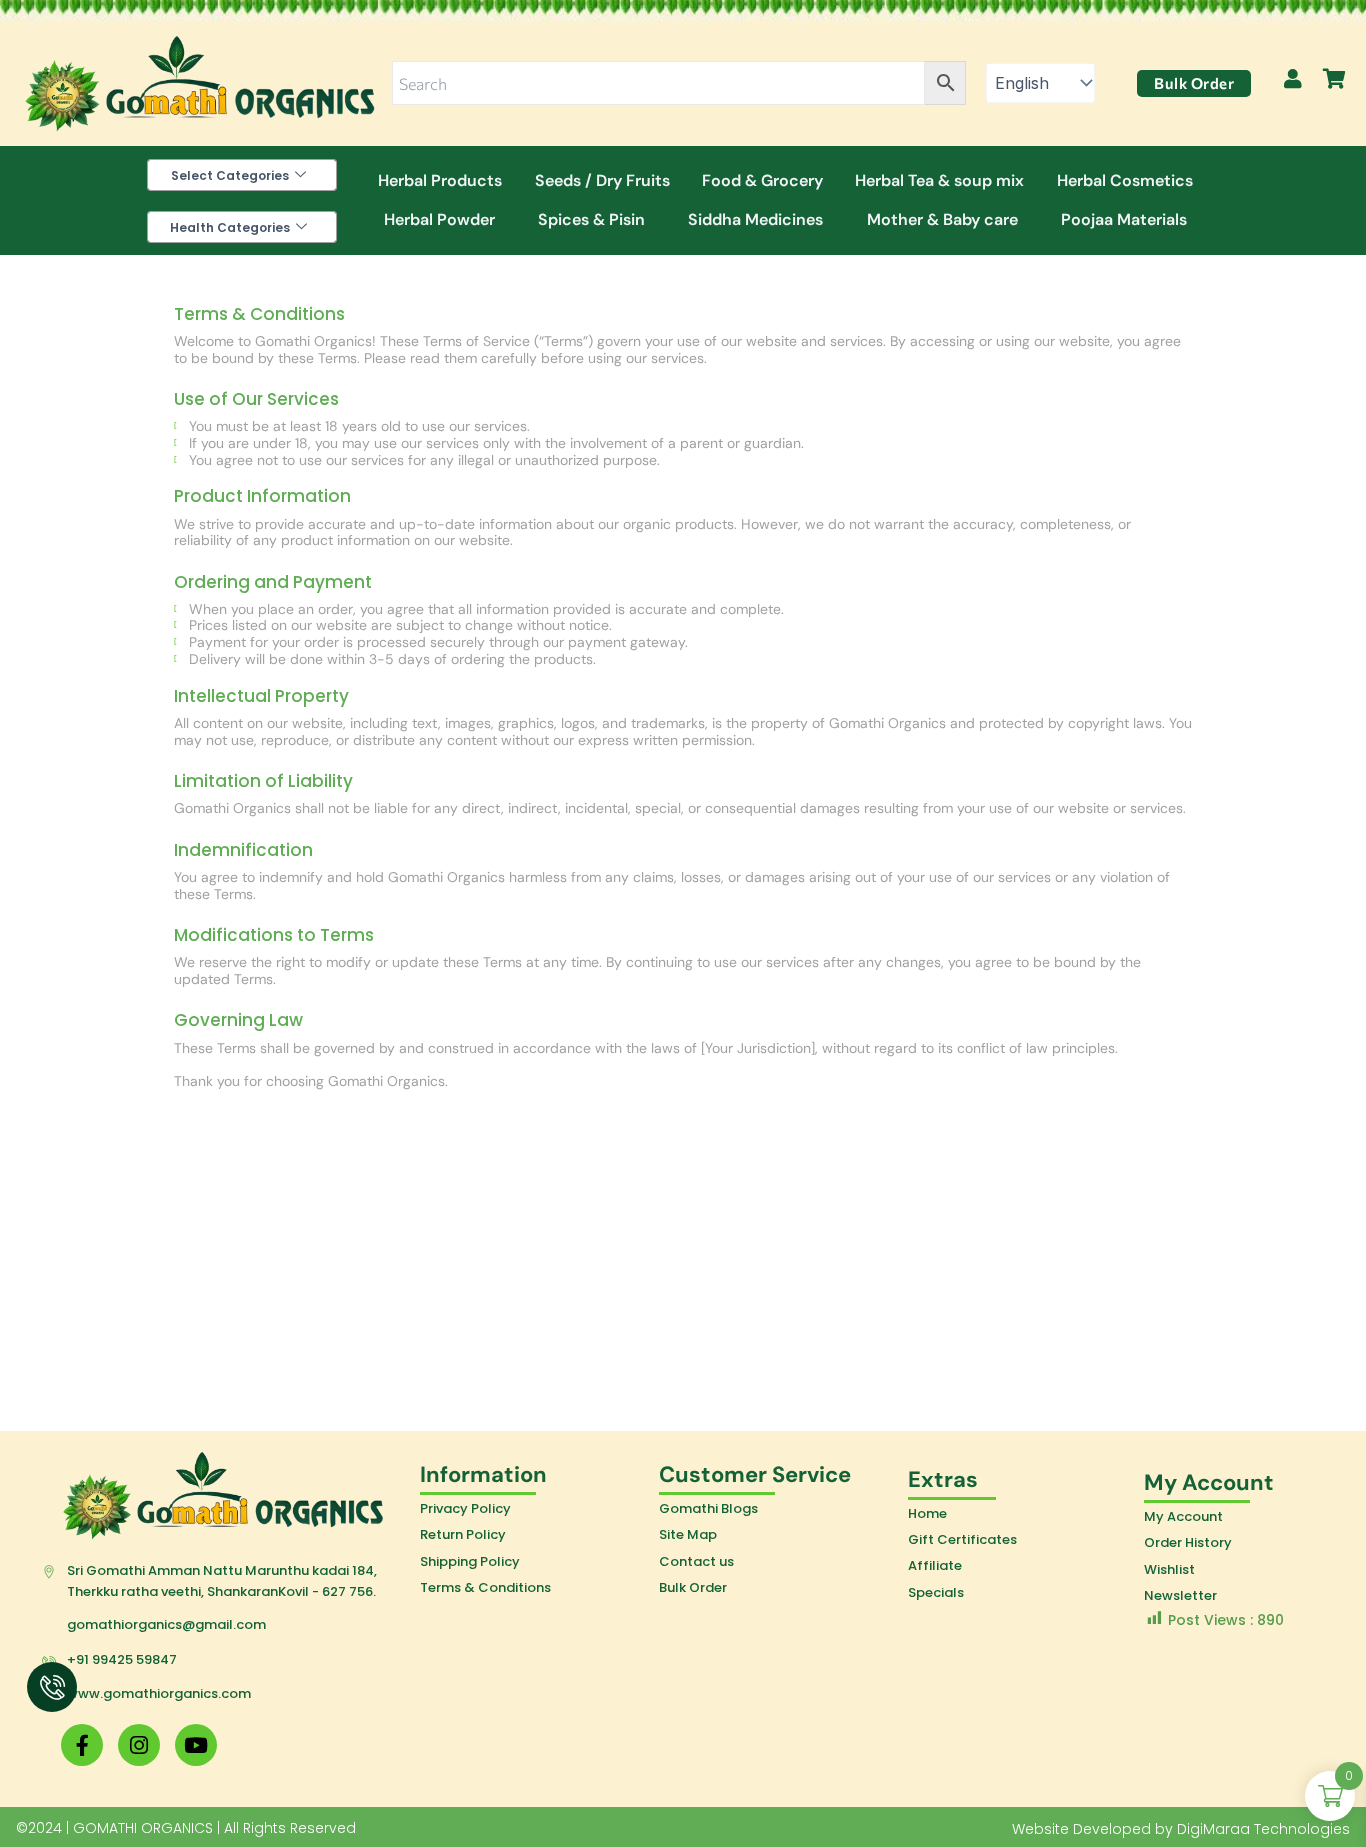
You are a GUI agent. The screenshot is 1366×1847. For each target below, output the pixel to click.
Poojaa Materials (1124, 219)
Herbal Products (440, 180)
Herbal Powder (439, 219)
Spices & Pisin (591, 219)
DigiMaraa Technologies (1263, 1829)
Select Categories (230, 175)
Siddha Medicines (755, 219)
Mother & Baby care (942, 219)
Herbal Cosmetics (1125, 180)
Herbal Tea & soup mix (939, 180)
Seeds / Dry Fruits (602, 180)
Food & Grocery (762, 180)
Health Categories (230, 227)
